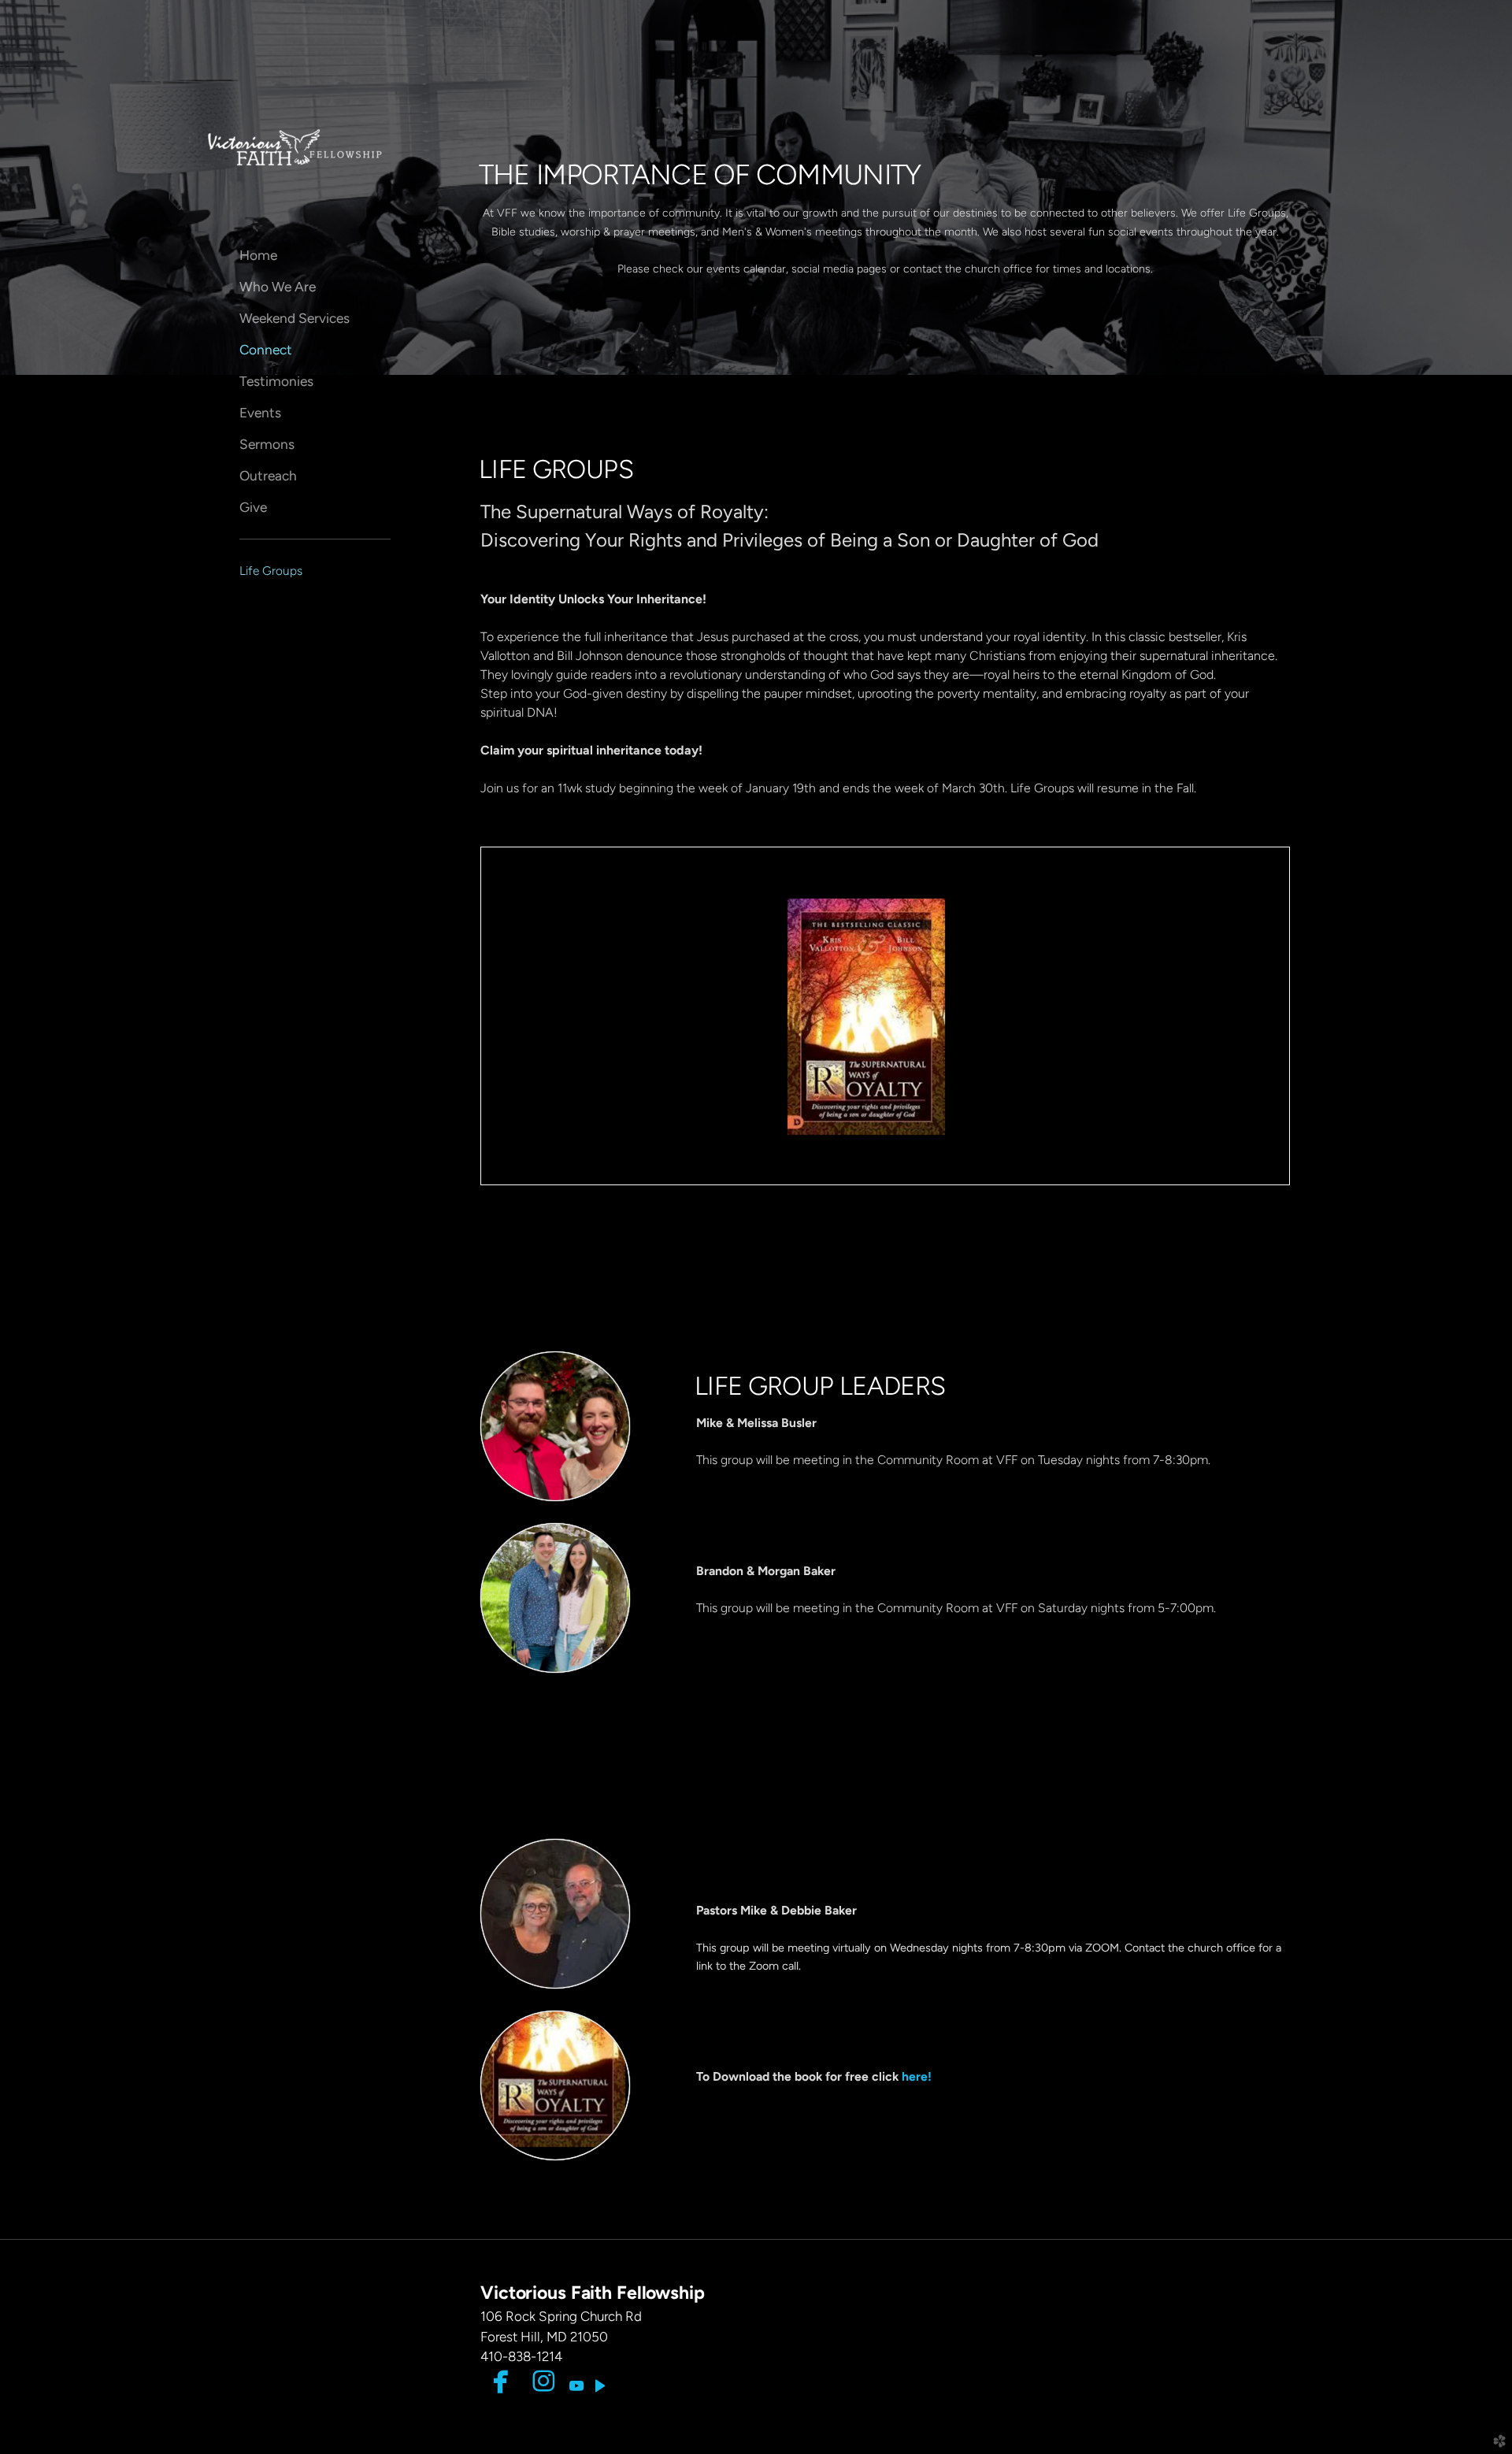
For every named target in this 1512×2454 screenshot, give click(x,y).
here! (917, 2076)
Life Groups (271, 571)
